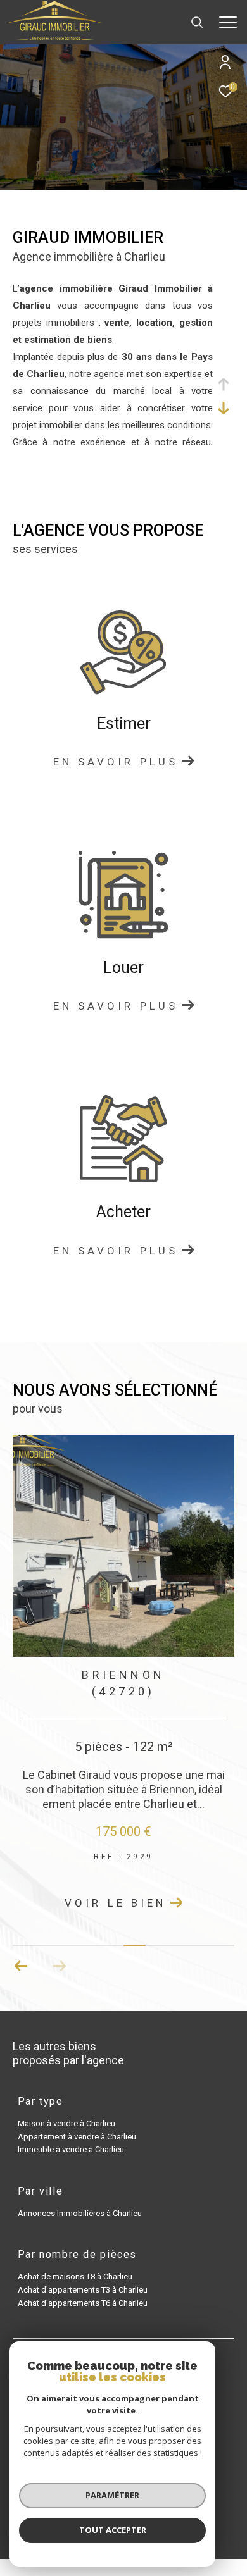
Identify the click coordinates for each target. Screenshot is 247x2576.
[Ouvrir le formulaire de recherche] (197, 22)
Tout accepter (113, 2530)
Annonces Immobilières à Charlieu (80, 2213)
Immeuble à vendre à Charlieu (71, 2149)
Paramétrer (112, 2495)
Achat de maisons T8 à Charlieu (75, 2276)
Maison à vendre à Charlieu (66, 2123)
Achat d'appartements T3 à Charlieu (83, 2290)
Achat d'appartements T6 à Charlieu (83, 2303)
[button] (21, 1966)
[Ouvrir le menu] (228, 22)
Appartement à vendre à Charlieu (77, 2137)
